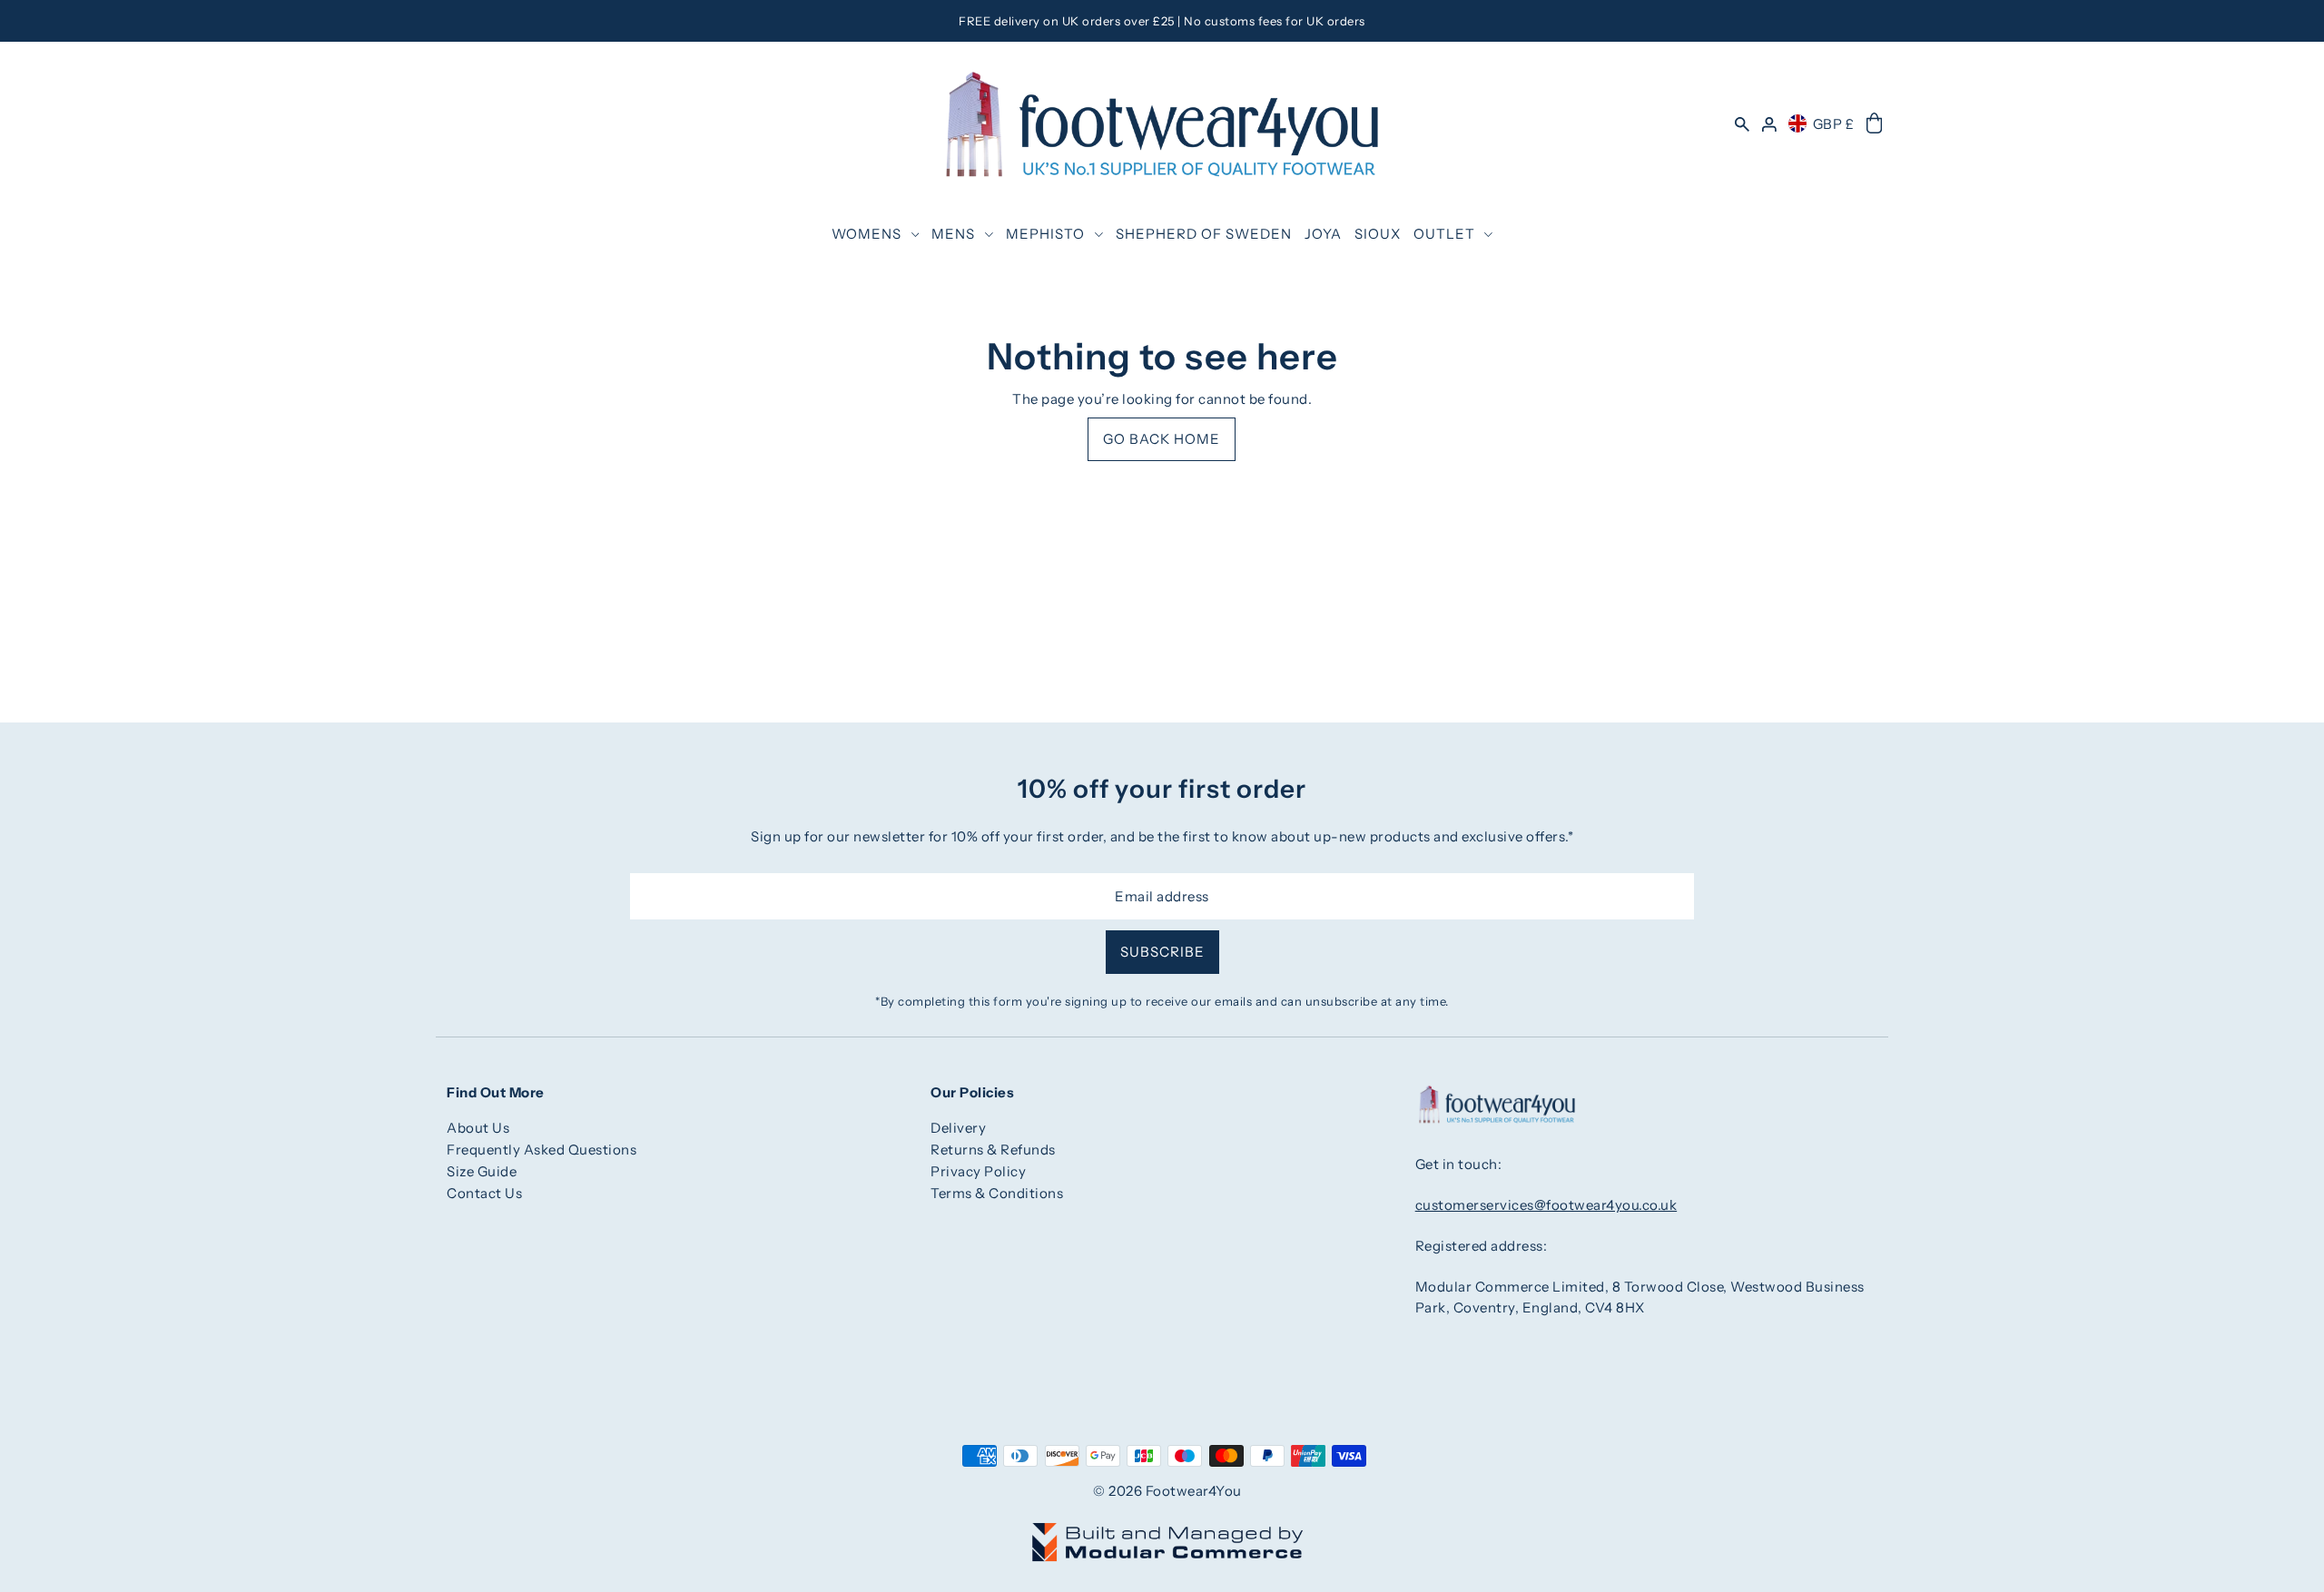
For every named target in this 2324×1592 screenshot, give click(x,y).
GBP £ (1834, 124)
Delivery (958, 1128)
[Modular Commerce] (1167, 1532)
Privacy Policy (978, 1171)
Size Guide (482, 1171)
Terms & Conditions (997, 1193)
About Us (478, 1128)
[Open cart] (1874, 124)
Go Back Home (1162, 439)
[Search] (1743, 124)
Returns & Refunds (993, 1150)
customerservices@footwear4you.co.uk (1546, 1205)
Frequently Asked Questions (542, 1150)
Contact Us (484, 1193)
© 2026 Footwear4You (1167, 1491)
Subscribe (1162, 952)
